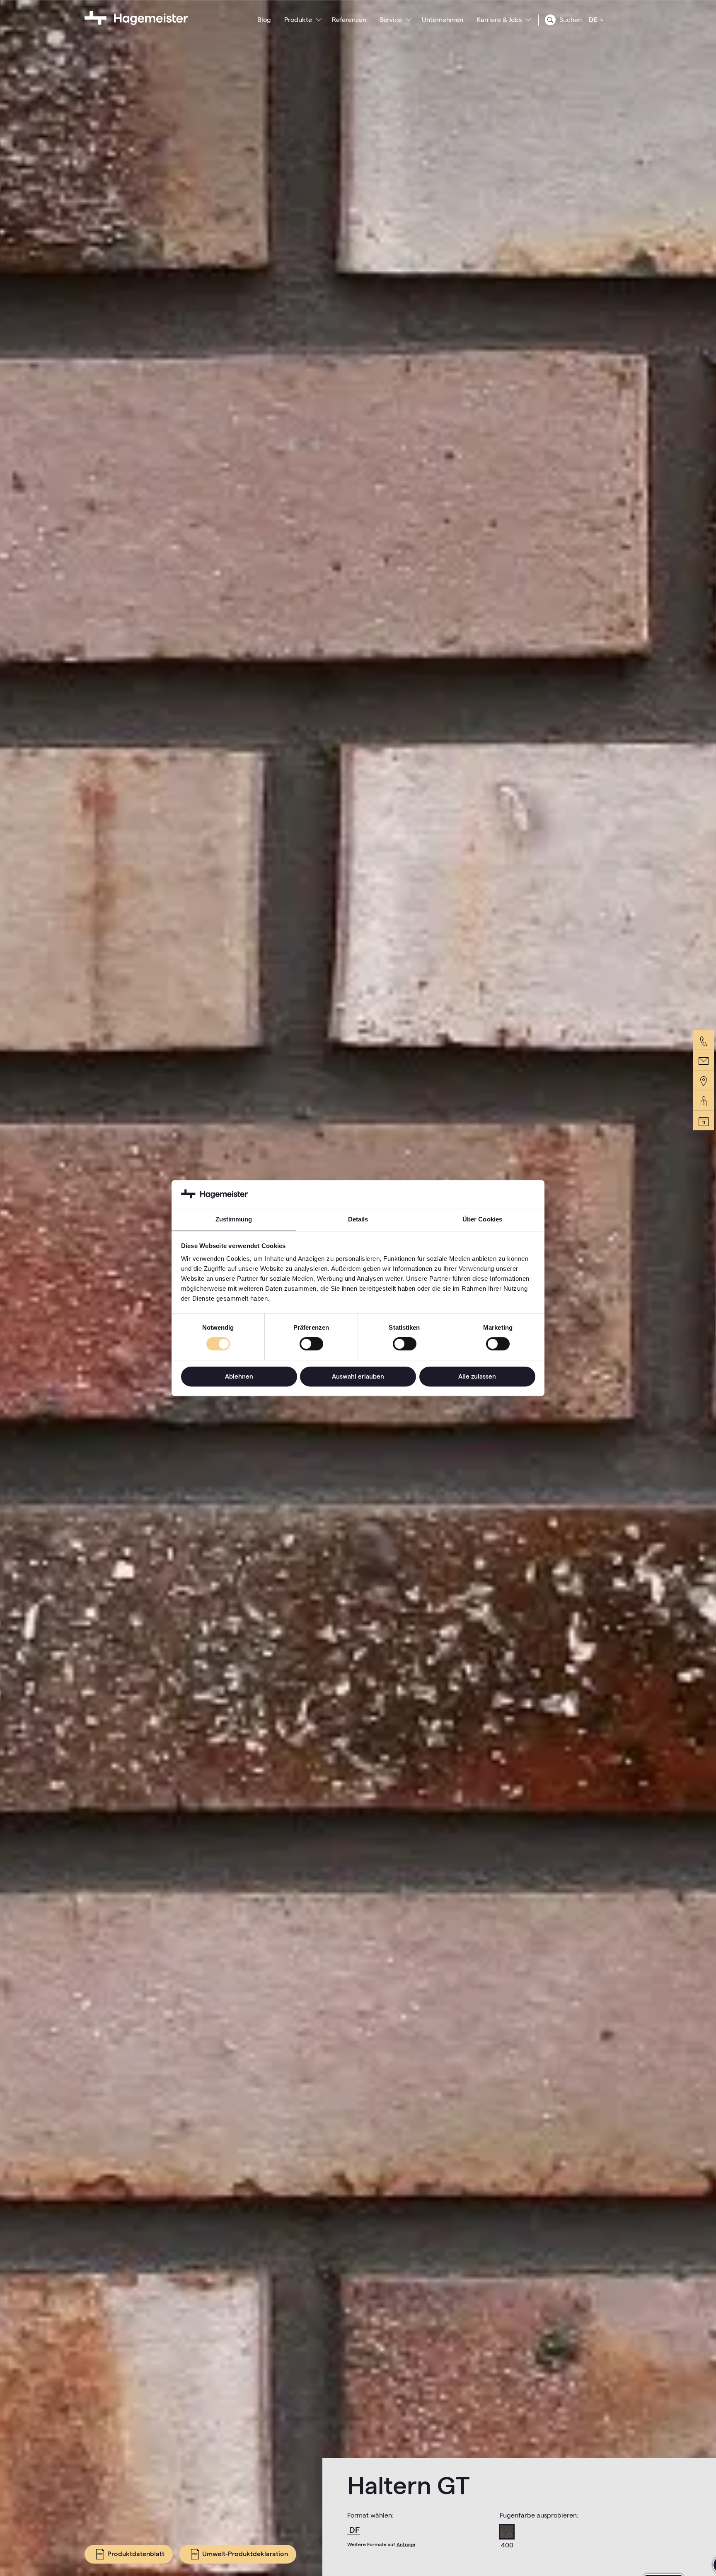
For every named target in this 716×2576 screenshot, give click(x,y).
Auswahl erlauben (358, 1376)
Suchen (570, 20)
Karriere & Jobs (499, 20)
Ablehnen (239, 1376)
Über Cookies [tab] (482, 1219)
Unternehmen (443, 20)
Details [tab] (358, 1219)
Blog (264, 20)
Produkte (298, 20)
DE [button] (594, 20)
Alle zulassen (477, 1376)
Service (391, 20)
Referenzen (349, 20)
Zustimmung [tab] (234, 1219)
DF (354, 2530)
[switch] (311, 1344)
